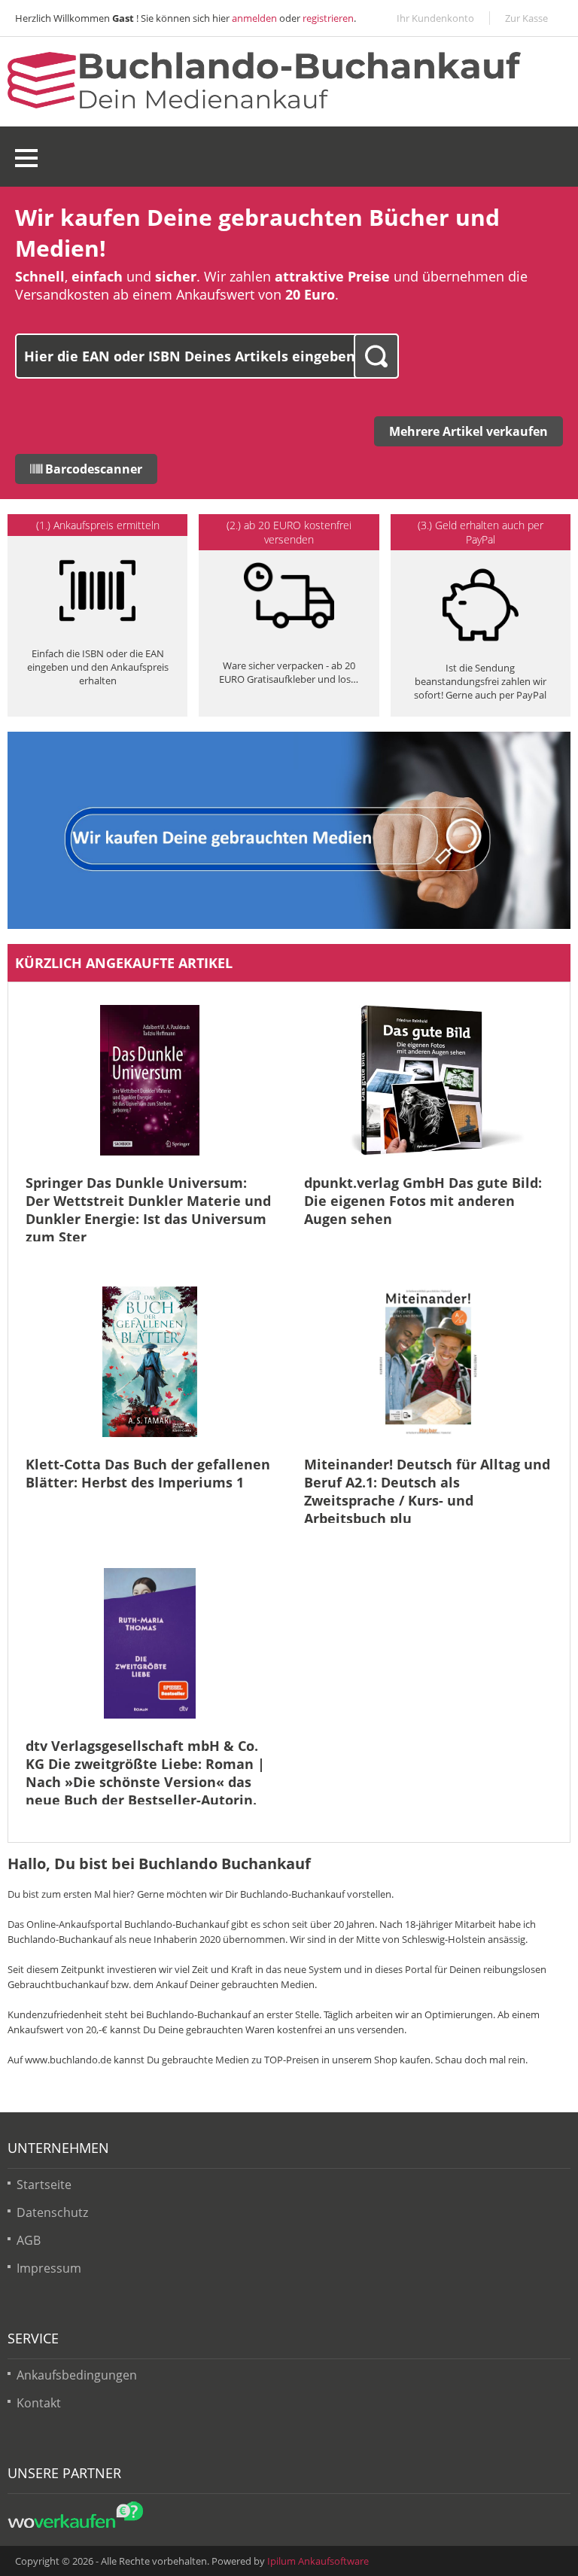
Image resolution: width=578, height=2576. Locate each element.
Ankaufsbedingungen (77, 2375)
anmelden (254, 18)
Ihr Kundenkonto (435, 18)
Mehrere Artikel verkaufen (468, 431)
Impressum (49, 2268)
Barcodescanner (92, 469)
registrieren (328, 18)
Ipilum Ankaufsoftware (318, 2561)
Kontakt (39, 2403)
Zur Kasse (526, 18)
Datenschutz (52, 2212)
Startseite (44, 2185)
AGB (29, 2240)
